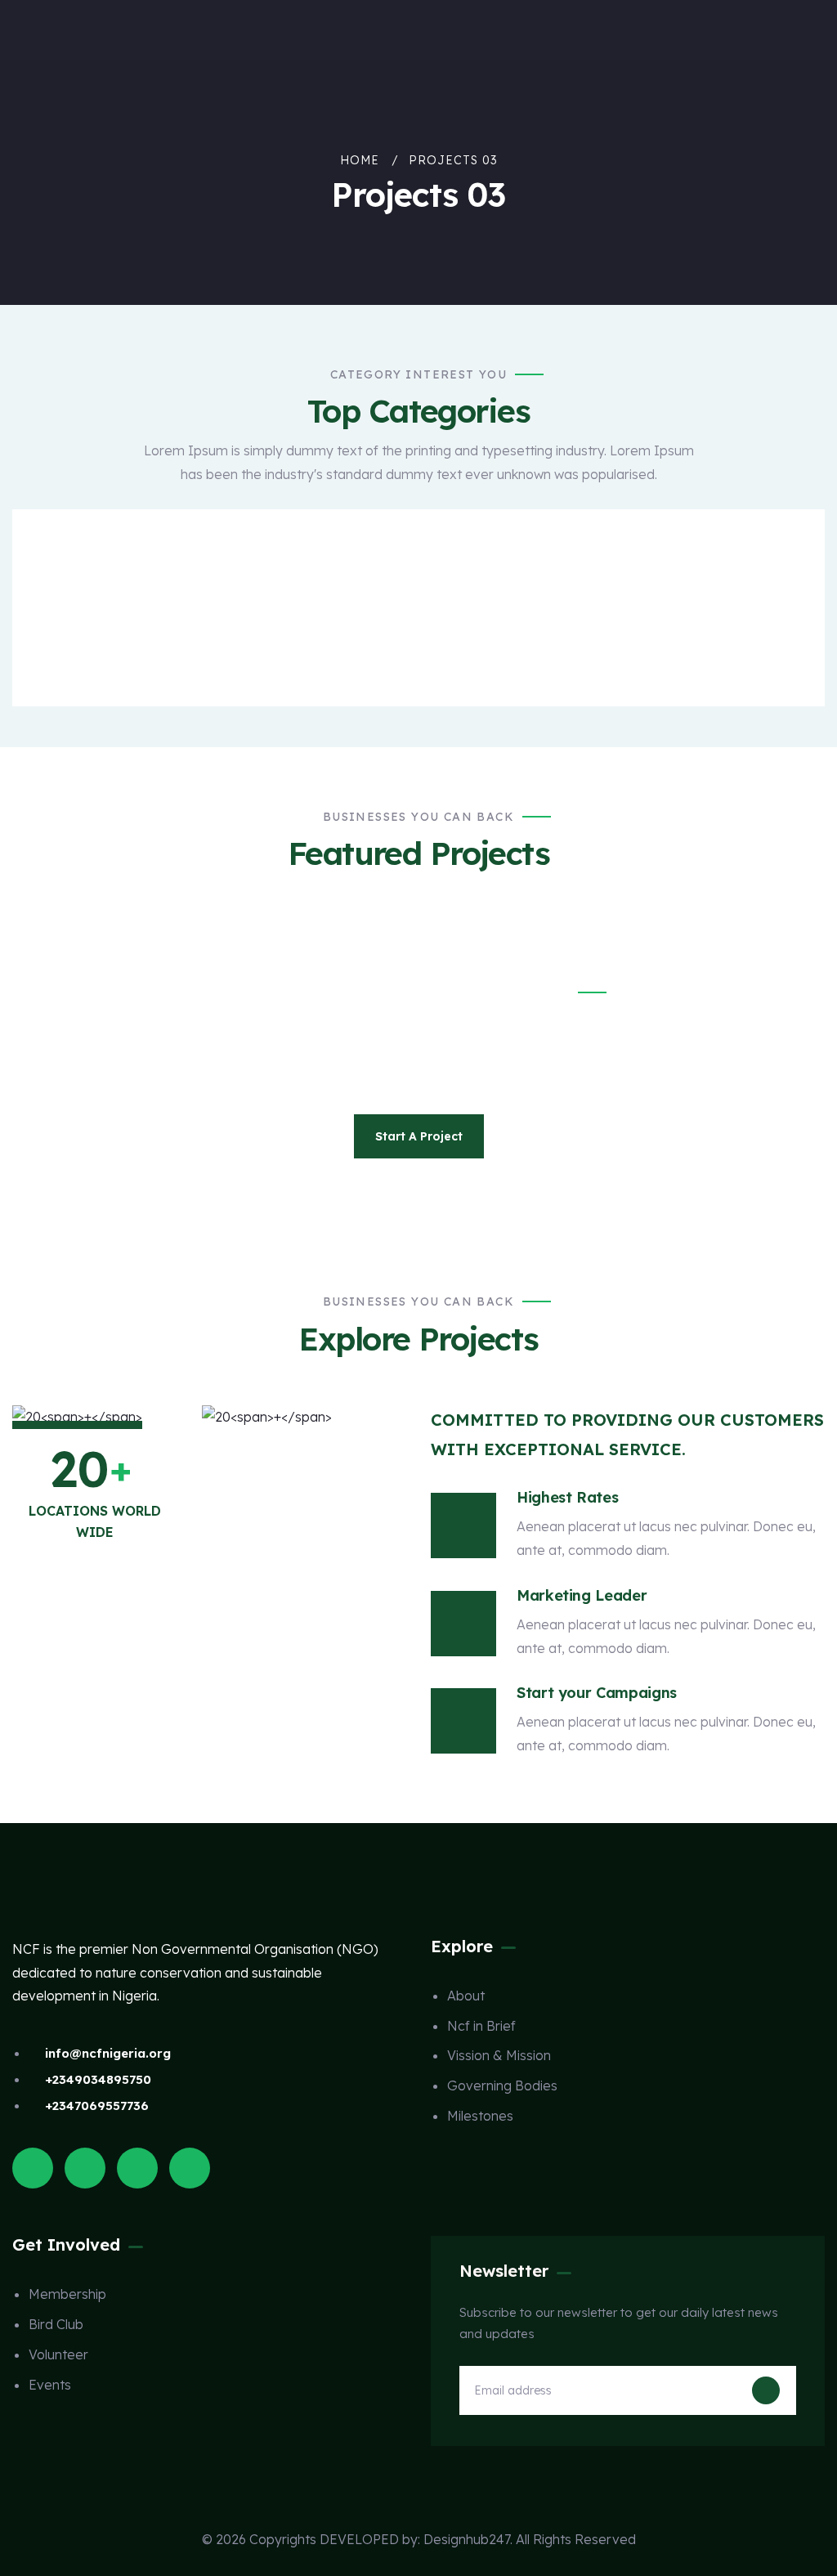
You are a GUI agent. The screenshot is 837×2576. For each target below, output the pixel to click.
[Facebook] (85, 2168)
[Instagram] (137, 2168)
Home (360, 160)
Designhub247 (467, 2539)
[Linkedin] (190, 2168)
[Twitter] (33, 2168)
